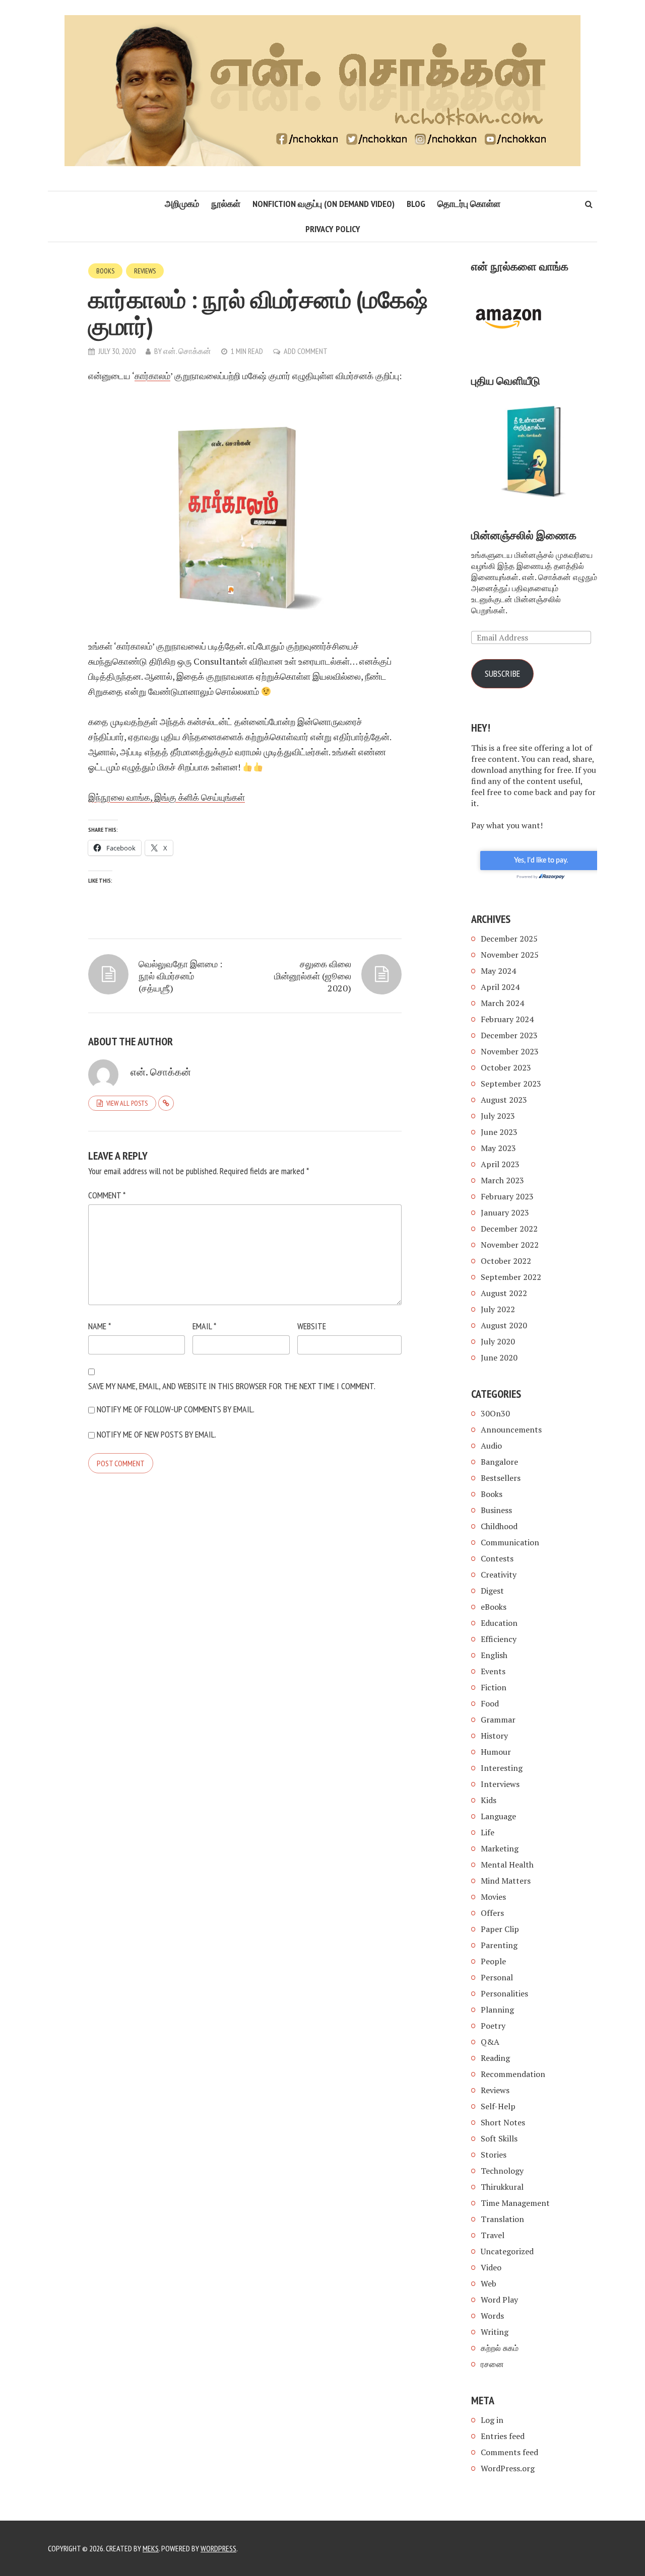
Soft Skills (499, 2138)
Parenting (499, 1945)
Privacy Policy (333, 229)
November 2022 (510, 1245)
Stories (494, 2155)
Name (100, 1326)
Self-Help (498, 2106)
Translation (502, 2219)
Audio (491, 1446)
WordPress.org (508, 2468)
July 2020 (498, 1341)
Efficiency (499, 1639)
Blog (416, 204)
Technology (502, 2171)
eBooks (494, 1607)
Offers (492, 1913)
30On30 (495, 1413)
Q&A (490, 2042)
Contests (497, 1558)
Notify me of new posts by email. (156, 1434)
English (494, 1655)
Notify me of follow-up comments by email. (176, 1409)
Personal (497, 1977)
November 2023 (510, 1051)
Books (105, 271)
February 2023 (507, 1196)
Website (312, 1326)
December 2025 (509, 939)
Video (491, 2267)
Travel (493, 2235)
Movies (493, 1897)
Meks (151, 2548)
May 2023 (498, 1148)
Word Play (499, 2300)
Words (492, 2316)
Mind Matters (506, 1881)
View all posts (127, 1103)
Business (496, 1510)
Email (204, 1326)
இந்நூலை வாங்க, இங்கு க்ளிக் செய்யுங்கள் (167, 797)
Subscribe (502, 673)
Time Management (515, 2203)
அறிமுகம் (182, 204)
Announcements (511, 1429)
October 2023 (506, 1067)
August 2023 (504, 1100)
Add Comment (306, 351)
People (493, 1961)
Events (493, 1671)
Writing (495, 2332)
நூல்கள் (226, 204)
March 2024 (502, 1003)
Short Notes (503, 2122)
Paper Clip (500, 1929)
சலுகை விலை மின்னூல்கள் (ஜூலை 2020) (313, 976)
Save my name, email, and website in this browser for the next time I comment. (232, 1386)
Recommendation (513, 2074)
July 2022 (498, 1309)
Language (498, 1816)
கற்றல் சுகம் (500, 2348)
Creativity (499, 1575)
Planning (497, 2010)
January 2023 (505, 1212)
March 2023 (502, 1180)
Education (499, 1623)
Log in (492, 2420)
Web (489, 2283)
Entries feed (503, 2436)
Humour (496, 1752)
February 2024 (507, 1019)
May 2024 (498, 971)
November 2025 (510, 955)
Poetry (493, 2026)
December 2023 (509, 1035)
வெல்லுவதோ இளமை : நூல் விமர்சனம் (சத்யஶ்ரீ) (180, 976)
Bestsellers (501, 1478)
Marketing (500, 1848)
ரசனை (492, 2364)
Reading (495, 2058)
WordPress (218, 2548)
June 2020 (499, 1357)
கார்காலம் (152, 376)
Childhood (499, 1526)
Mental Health (507, 1865)
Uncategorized (507, 2251)
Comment (107, 1195)
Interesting (502, 1768)
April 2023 (500, 1164)
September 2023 (511, 1084)
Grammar (498, 1720)
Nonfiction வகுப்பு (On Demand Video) (324, 204)
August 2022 (504, 1293)
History (494, 1736)
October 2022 (506, 1261)
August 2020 (504, 1325)
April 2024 (500, 987)
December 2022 (509, 1229)
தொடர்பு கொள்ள (469, 204)
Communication (510, 1542)
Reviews (145, 271)
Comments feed (509, 2452)
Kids (489, 1800)
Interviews (500, 1784)
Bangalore (499, 1462)
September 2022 (511, 1277)
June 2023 (499, 1132)
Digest (492, 1591)
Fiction (494, 1687)
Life (488, 1832)
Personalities (504, 1993)
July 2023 (498, 1116)
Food (490, 1703)
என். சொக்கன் (187, 351)
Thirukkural (502, 2187)
